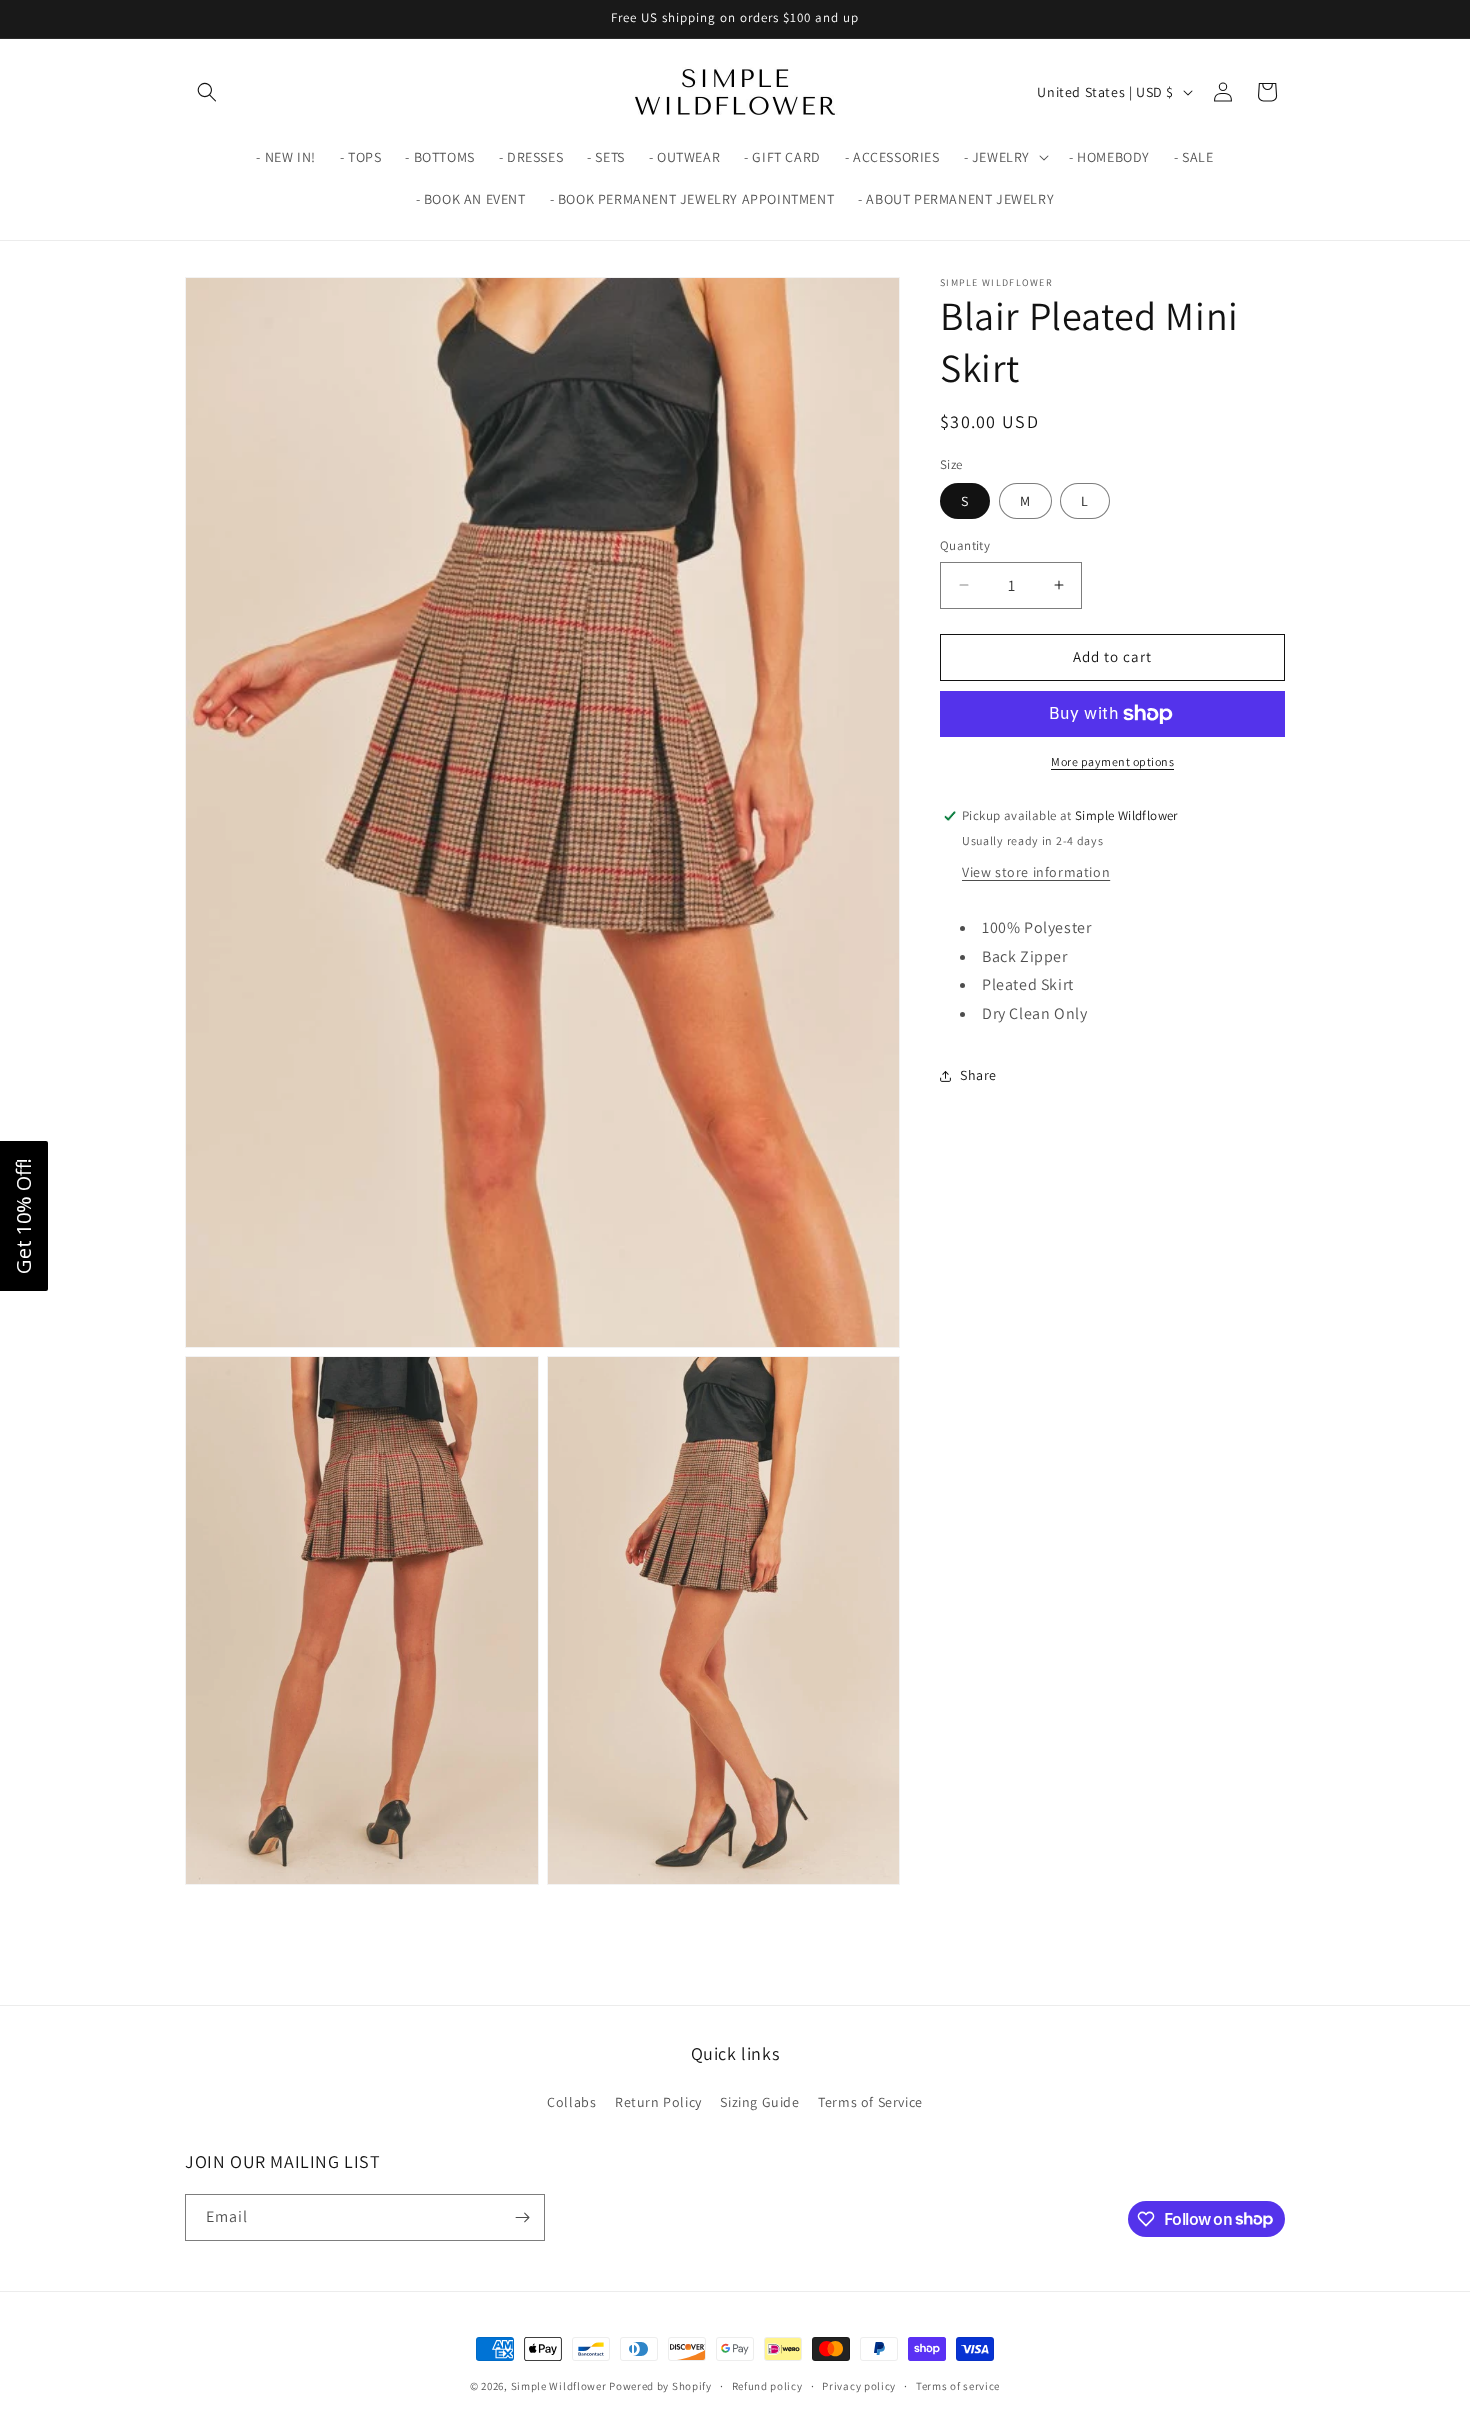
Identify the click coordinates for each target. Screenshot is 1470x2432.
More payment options (1112, 761)
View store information (1036, 872)
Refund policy (767, 2385)
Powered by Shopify (660, 2386)
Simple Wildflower (559, 2386)
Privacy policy (859, 2385)
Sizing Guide (759, 2102)
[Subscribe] (522, 2217)
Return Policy (658, 2102)
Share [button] (978, 1075)
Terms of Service (870, 2102)
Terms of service (958, 2385)
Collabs (571, 2102)
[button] (207, 92)
